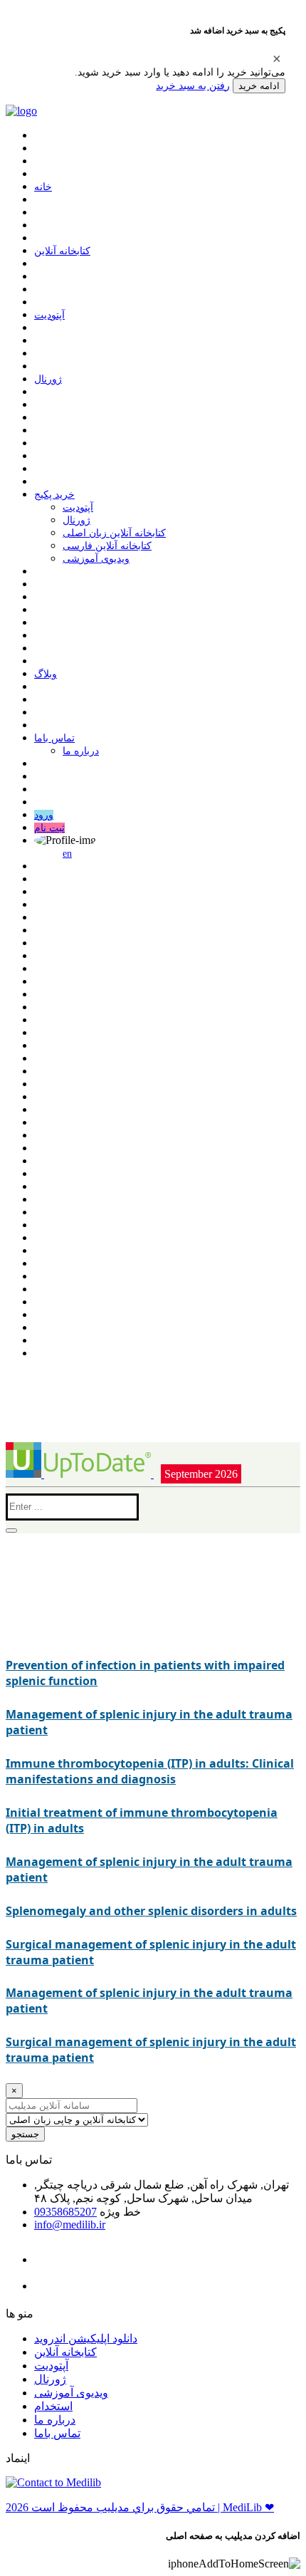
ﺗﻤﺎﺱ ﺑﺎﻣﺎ (54, 738)
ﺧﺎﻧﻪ (43, 187)
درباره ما (81, 751)
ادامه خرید (259, 86)
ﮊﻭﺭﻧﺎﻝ (48, 379)
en (67, 854)
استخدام (53, 2406)
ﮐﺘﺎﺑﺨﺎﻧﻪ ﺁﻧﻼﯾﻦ (62, 251)
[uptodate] (80, 1474)
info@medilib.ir (70, 2225)
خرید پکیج (54, 495)
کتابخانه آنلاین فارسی (107, 546)
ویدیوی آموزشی (96, 559)
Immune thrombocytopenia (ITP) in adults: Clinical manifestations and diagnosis (150, 1771)
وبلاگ (46, 674)
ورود (44, 815)
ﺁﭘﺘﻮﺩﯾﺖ (49, 315)
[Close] (277, 58)
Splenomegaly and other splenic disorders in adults (151, 1911)
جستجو (25, 2134)
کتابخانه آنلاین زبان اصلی (114, 533)
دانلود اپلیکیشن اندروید (86, 2338)
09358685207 (65, 2212)
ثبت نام (49, 828)
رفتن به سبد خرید (193, 85)
